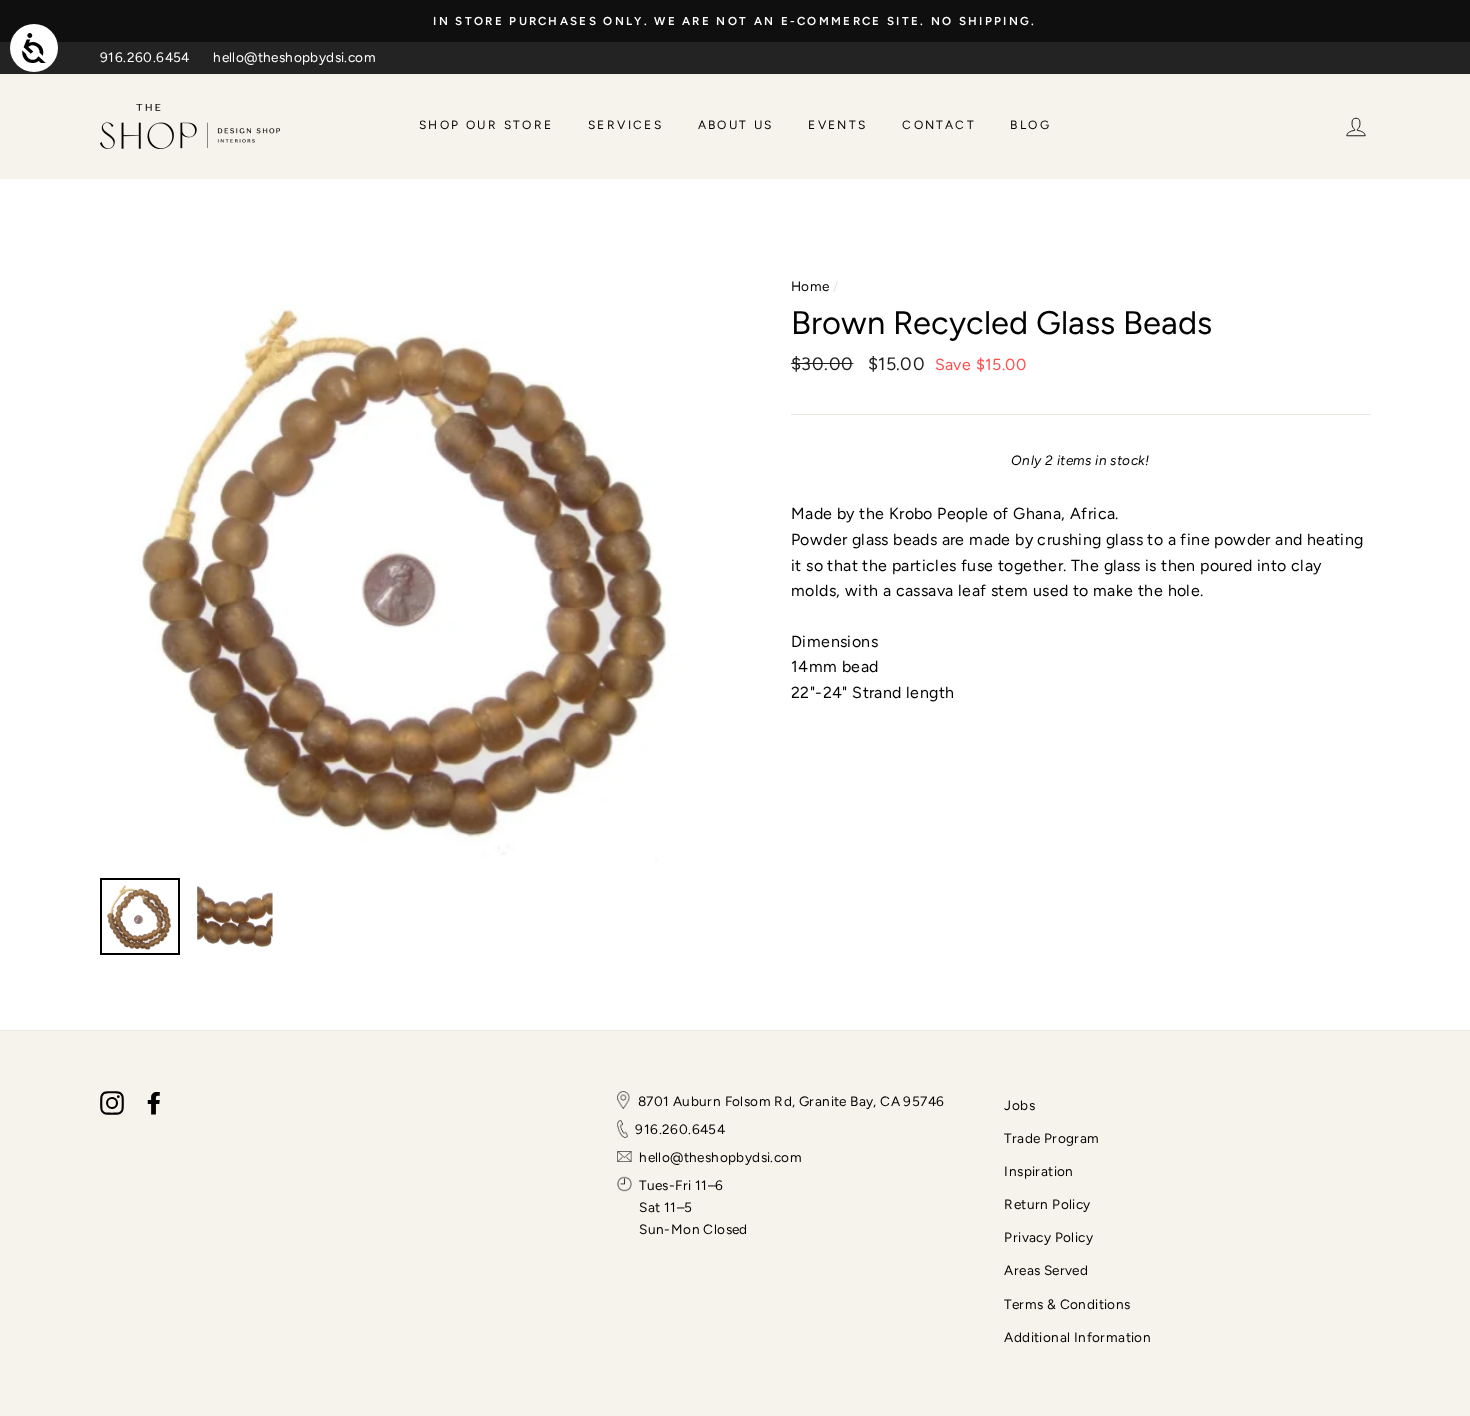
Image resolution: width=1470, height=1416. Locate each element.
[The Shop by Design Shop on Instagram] (112, 1103)
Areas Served (1046, 1270)
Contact (939, 125)
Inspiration (1038, 1171)
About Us (736, 125)
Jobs (1019, 1105)
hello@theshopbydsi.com (294, 57)
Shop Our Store (486, 125)
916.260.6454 (145, 57)
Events (837, 125)
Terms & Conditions (1067, 1304)
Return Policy (1047, 1204)
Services (625, 125)
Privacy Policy (1048, 1237)
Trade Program (1051, 1138)
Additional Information (1077, 1337)
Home (810, 286)
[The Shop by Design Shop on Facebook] (154, 1103)
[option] (735, 21)
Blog (1030, 125)
